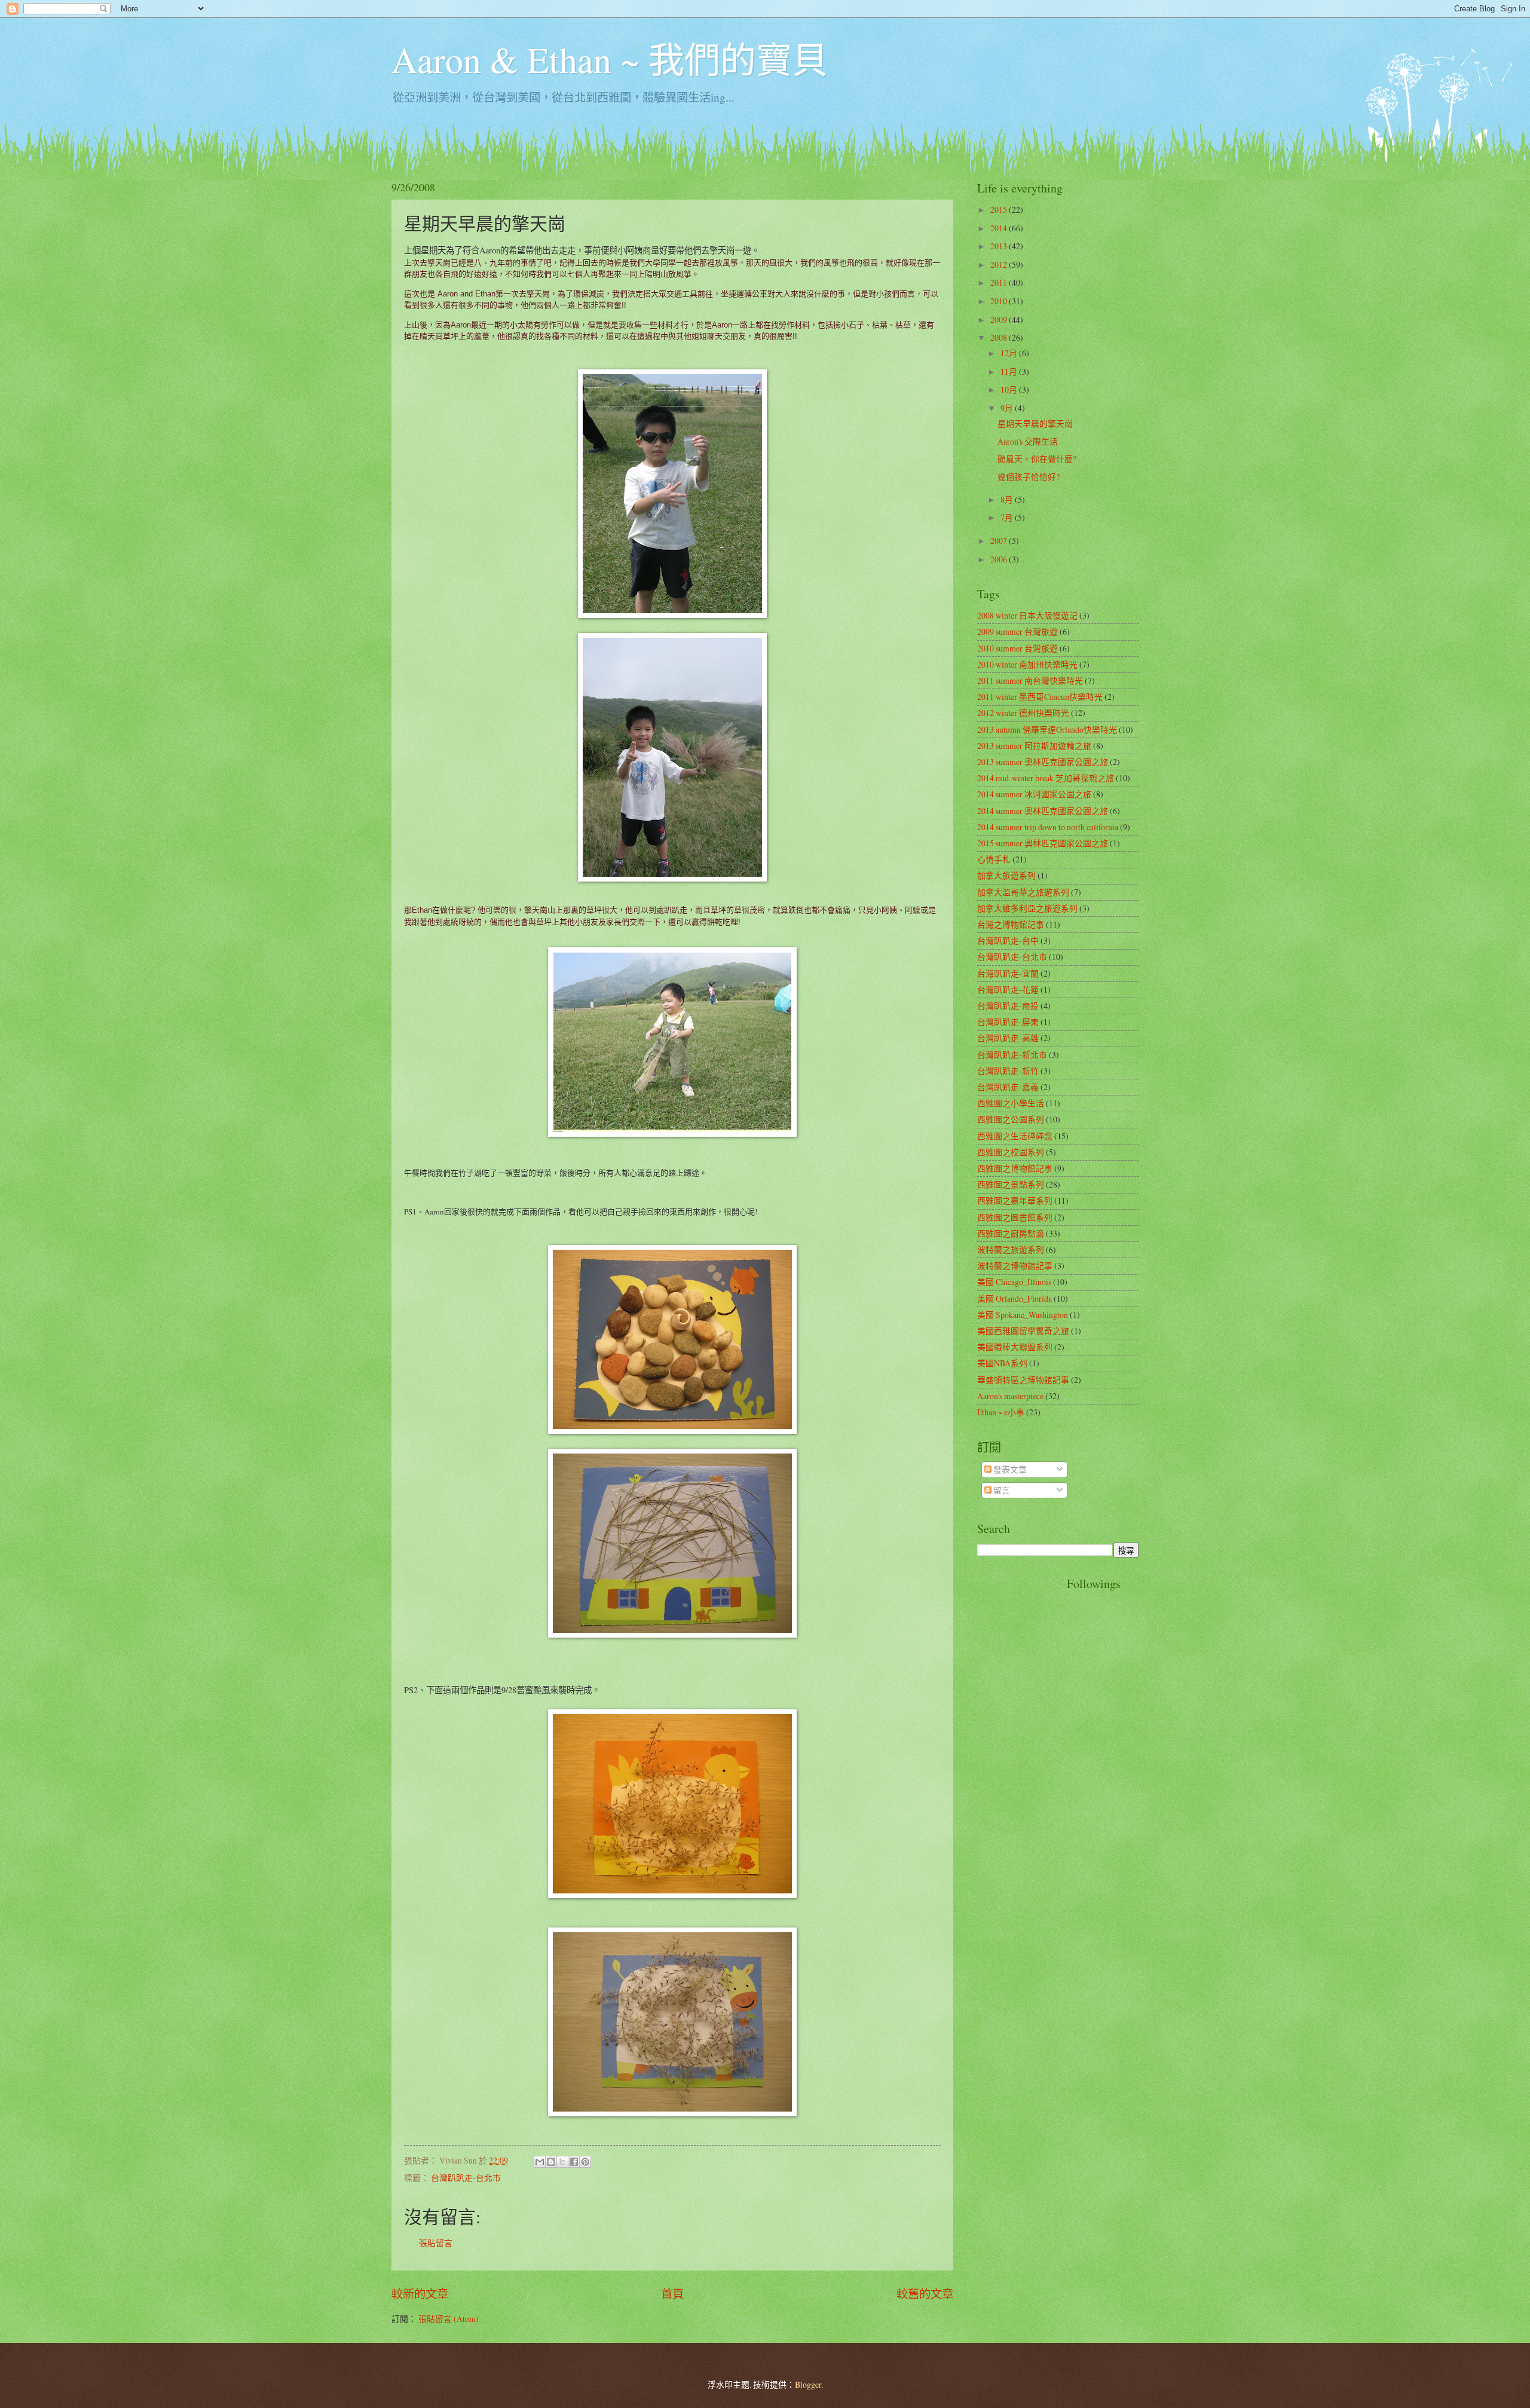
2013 (1000, 246)
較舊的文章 (925, 2294)
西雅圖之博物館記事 (1015, 1168)
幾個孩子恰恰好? (1029, 477)
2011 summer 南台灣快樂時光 (1030, 680)
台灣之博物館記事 (1011, 924)
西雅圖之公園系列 (1011, 1119)
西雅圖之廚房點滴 (1011, 1233)
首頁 (672, 2294)
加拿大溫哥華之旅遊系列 (1023, 892)
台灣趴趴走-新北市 (1012, 1055)
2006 (1000, 559)
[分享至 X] (562, 2162)
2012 (1000, 264)
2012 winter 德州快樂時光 (1023, 713)
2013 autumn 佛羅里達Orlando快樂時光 (1047, 729)
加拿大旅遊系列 (1006, 875)
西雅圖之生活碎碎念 (1015, 1136)
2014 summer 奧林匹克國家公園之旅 (1043, 811)
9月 (1008, 408)
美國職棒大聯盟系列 (1015, 1347)
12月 (1010, 353)
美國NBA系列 (1002, 1363)
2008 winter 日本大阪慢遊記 (1027, 615)
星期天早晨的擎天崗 (1035, 423)
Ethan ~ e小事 (1001, 1412)
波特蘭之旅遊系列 (1011, 1249)
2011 (1000, 282)
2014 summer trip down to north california (1048, 827)
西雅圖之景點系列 (1011, 1184)
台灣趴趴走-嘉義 (1008, 1087)
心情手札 (994, 859)
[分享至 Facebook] (574, 2162)
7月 (1008, 517)
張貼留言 (436, 2243)
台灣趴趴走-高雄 (1008, 1038)
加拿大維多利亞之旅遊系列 (1027, 908)
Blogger (808, 2384)
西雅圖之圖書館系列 (1015, 1217)
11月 (1010, 371)
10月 (1010, 389)
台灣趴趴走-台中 (1008, 940)
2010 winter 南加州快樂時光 (1027, 664)
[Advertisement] (1025, 1755)
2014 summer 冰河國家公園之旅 (1034, 794)
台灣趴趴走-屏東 (1008, 1022)
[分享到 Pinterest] (585, 2162)
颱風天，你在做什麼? (1037, 459)
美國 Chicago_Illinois (1014, 1282)
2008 (1000, 337)
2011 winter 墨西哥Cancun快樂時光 (1040, 697)
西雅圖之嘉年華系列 (1015, 1200)
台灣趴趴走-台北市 (466, 2178)
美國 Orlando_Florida (1015, 1298)
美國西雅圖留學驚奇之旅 (1023, 1331)
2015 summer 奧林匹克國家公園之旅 (1043, 843)
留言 (1001, 1490)
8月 (1008, 499)
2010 (1000, 301)
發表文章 (1009, 1469)
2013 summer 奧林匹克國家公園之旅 (1043, 762)
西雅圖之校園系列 (1011, 1152)
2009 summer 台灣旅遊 (1018, 631)
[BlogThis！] (551, 2162)
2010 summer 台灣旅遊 (1018, 648)
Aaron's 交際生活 (1028, 441)
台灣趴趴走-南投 (1008, 1006)
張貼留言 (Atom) (449, 2319)
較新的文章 (420, 2294)
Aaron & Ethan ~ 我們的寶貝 (610, 59)
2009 (1000, 319)
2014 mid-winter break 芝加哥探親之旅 (1046, 778)
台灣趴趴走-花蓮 (1008, 989)
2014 (1000, 228)
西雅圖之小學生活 (1011, 1103)
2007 (1000, 541)
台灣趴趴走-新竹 (1008, 1071)
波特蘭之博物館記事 (1015, 1266)
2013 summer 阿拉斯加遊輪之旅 (1034, 746)
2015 (1000, 209)
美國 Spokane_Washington (1023, 1315)
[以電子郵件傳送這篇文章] (540, 2162)
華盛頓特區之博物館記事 (1023, 1380)
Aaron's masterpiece (1010, 1396)
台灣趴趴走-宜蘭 (1008, 973)
